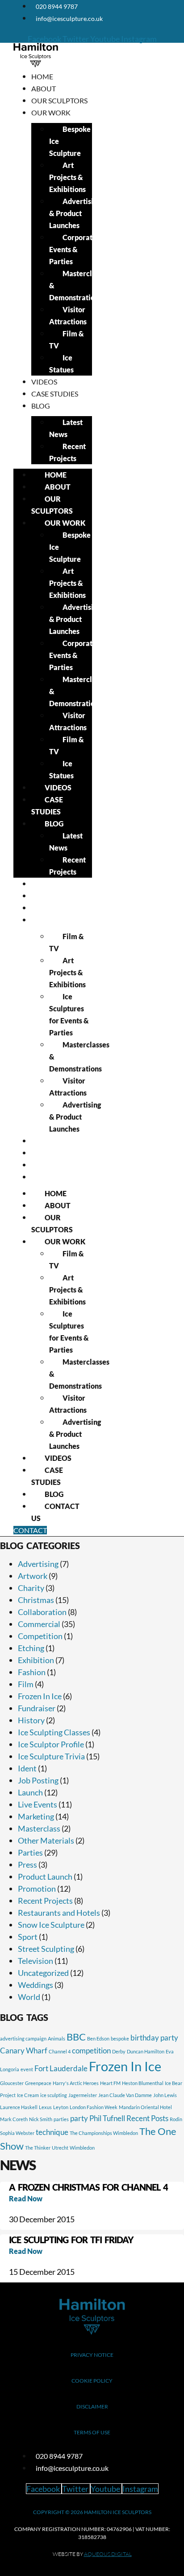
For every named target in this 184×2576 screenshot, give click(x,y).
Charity (31, 1588)
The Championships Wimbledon (104, 2133)
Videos (44, 382)
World (29, 1997)
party (79, 2118)
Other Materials (46, 1840)
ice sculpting (54, 2095)
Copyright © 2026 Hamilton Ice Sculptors (92, 2512)
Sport (28, 1937)
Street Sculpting (46, 1949)
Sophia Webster (17, 2133)
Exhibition (36, 1660)
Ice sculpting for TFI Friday (71, 2240)
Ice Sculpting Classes (54, 1732)
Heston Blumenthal (143, 2083)
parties (61, 2119)
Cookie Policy (92, 2381)
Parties (30, 1852)
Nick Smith (41, 2119)
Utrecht (60, 2148)
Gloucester (12, 2083)
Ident (27, 1768)
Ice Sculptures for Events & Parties (69, 1014)
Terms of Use (92, 2432)
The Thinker (38, 2148)
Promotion (37, 1889)
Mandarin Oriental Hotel (145, 2107)
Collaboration (42, 1612)
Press (27, 1865)
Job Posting (38, 1780)
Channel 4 (60, 2051)
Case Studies (55, 394)
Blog (41, 406)
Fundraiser (37, 1708)
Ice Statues (61, 364)
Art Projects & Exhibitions (67, 177)
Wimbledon (82, 2148)
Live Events (38, 1804)
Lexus (45, 2107)
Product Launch (45, 1877)
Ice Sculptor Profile (51, 1744)
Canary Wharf (24, 2051)
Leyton (61, 2107)
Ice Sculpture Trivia (51, 1756)
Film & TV (67, 339)
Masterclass (39, 1828)
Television (36, 1961)
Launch (30, 1792)
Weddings (36, 1985)
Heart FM (110, 2083)
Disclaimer (92, 2406)
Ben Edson (98, 2038)
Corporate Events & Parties (73, 249)
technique (52, 2132)
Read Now (26, 2198)
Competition (40, 1636)
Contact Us (53, 1177)
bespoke (120, 2038)
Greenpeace (38, 2083)
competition (91, 2051)
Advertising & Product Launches (75, 213)
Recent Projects (67, 452)
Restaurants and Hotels (59, 1913)
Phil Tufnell (107, 2118)
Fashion (32, 1672)
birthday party (154, 2038)
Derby (119, 2051)
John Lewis (165, 2095)
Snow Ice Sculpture (51, 1925)
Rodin (176, 2119)
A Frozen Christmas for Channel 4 (88, 2187)
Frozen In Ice (40, 1696)
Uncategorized (43, 1973)
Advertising (38, 1564)
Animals (56, 2038)
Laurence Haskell (19, 2107)
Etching (31, 1648)
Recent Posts (147, 2118)
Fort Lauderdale (61, 2068)
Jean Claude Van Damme (125, 2095)
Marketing (36, 1816)
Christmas (36, 1600)
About (44, 88)
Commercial (39, 1624)
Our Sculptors (59, 100)
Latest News (66, 428)
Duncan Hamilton (146, 2051)
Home (42, 76)
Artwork (33, 1576)
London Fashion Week (94, 2107)
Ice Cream (28, 2095)
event (27, 2069)
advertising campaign (23, 2038)
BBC (76, 2037)
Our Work (51, 112)
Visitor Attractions (68, 315)
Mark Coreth (14, 2119)
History (31, 1720)
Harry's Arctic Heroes (76, 2083)
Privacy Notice (92, 2355)
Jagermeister (83, 2095)
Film (26, 1684)
